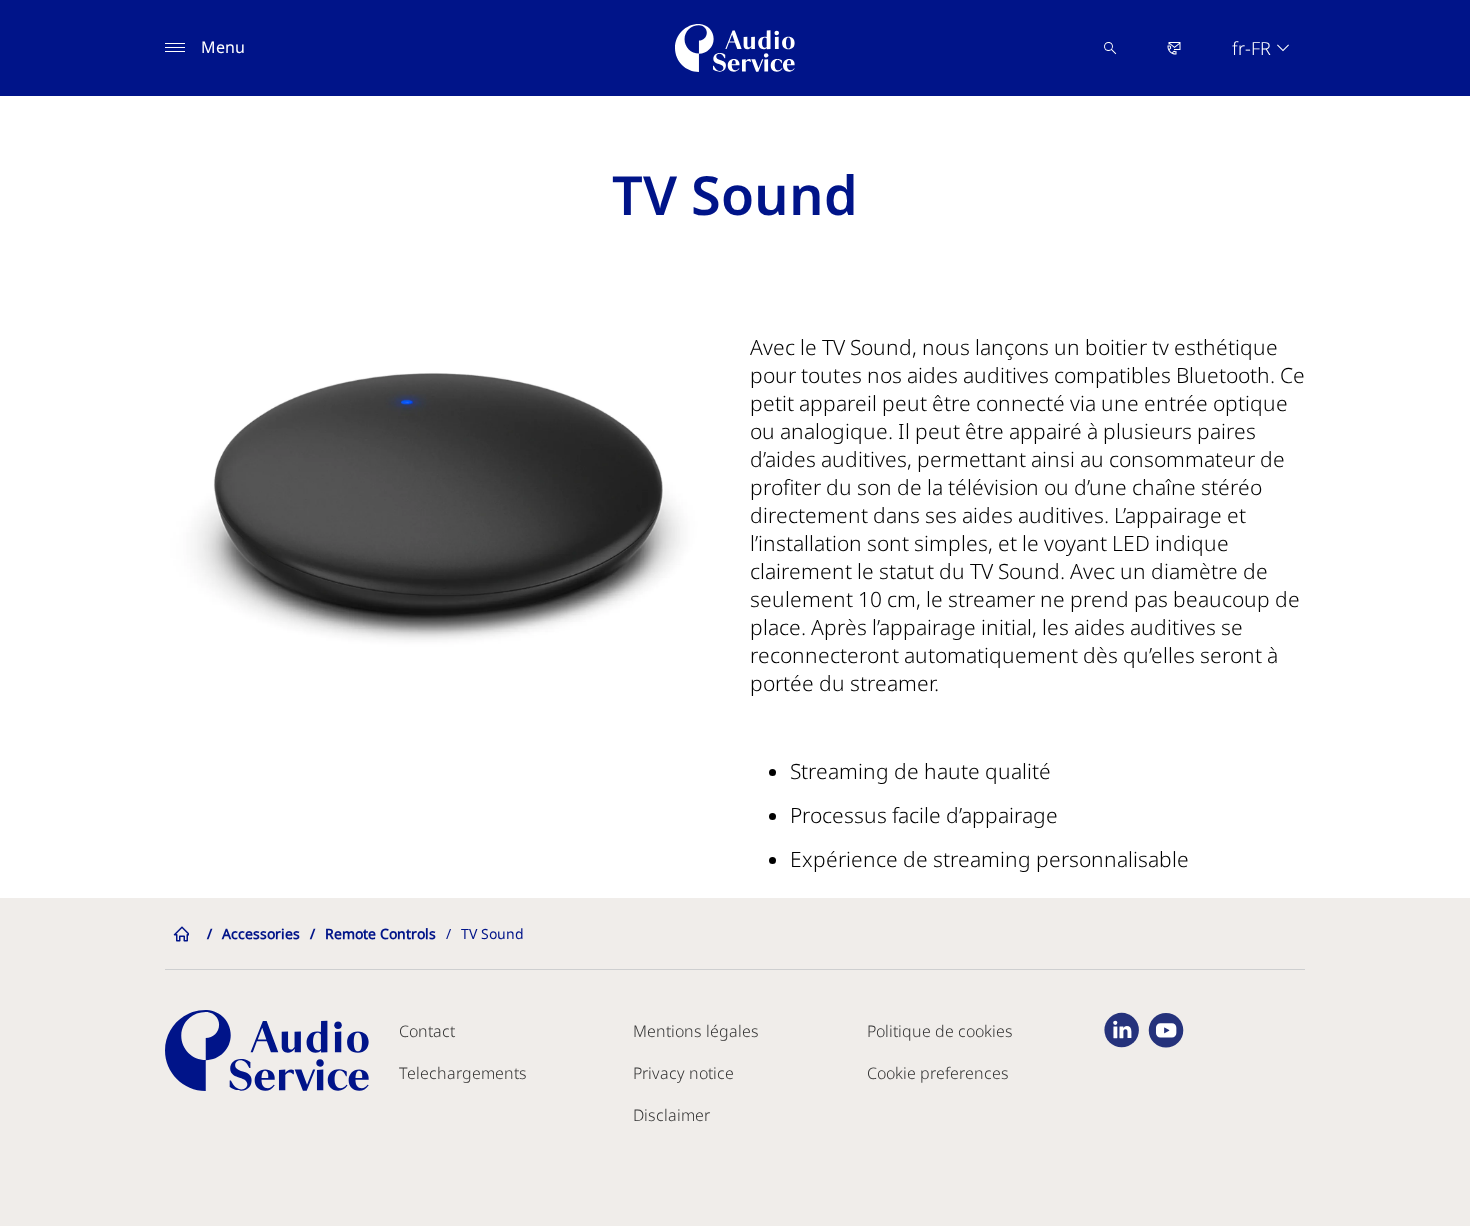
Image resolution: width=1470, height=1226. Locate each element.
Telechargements (463, 1073)
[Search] (1110, 48)
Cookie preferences (938, 1073)
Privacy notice (683, 1073)
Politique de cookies (940, 1031)
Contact (427, 1031)
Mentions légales (696, 1031)
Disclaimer (671, 1115)
